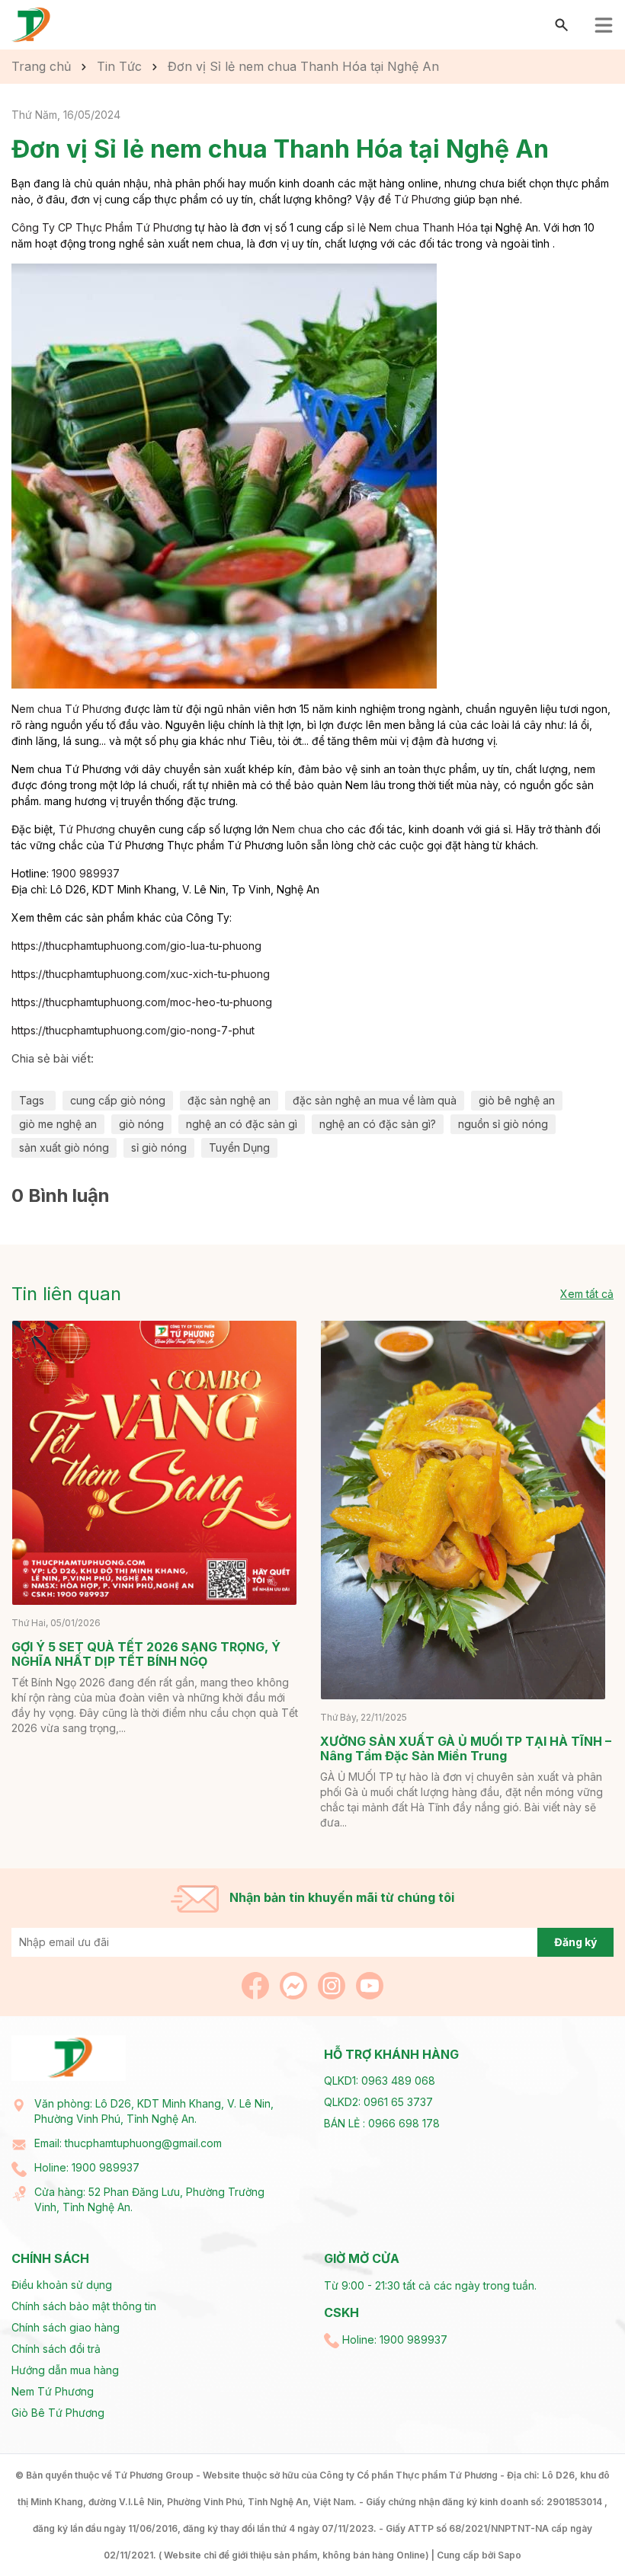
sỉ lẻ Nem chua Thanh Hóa (412, 227)
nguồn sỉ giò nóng (503, 1124)
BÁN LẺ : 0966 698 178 (382, 2123)
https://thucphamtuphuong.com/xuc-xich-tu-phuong (141, 974)
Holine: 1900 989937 (87, 2167)
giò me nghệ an (58, 1124)
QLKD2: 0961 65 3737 (378, 2102)
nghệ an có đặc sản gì (242, 1124)
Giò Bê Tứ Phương (58, 2413)
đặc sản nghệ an (229, 1100)
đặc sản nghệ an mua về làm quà (375, 1100)
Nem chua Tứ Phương (66, 709)
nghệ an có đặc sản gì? (378, 1124)
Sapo (510, 2555)
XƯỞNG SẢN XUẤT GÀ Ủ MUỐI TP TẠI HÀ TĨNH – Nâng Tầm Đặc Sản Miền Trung (466, 1748)
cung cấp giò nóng (118, 1100)
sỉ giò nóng (159, 1147)
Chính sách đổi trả (56, 2349)
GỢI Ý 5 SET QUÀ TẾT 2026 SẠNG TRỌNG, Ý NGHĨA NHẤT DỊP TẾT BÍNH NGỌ (146, 1654)
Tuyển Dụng (239, 1147)
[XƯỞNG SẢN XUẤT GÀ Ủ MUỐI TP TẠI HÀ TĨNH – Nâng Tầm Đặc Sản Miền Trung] (463, 1510)
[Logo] (32, 24)
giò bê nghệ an (517, 1100)
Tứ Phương (422, 199)
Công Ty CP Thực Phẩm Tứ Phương (102, 227)
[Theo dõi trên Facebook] (257, 1985)
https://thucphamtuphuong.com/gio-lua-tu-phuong (136, 946)
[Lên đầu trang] (577, 2528)
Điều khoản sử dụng (62, 2285)
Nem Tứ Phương (53, 2391)
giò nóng (141, 1124)
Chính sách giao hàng (66, 2327)
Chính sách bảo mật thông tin (84, 2306)
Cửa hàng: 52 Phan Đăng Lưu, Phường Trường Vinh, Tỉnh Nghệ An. (149, 2199)
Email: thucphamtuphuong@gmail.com (128, 2143)
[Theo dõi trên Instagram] (333, 1985)
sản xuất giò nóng (64, 1147)
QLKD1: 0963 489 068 (380, 2081)
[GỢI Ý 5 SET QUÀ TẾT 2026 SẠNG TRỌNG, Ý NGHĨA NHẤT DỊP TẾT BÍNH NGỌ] (154, 1463)
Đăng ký (575, 1942)
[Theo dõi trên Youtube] (370, 1985)
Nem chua (297, 829)
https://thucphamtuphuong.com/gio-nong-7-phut (133, 1030)
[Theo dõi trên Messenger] (295, 1985)
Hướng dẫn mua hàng (65, 2370)
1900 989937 (86, 873)
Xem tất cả (587, 1294)
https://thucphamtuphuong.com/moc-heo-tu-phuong (142, 1002)
